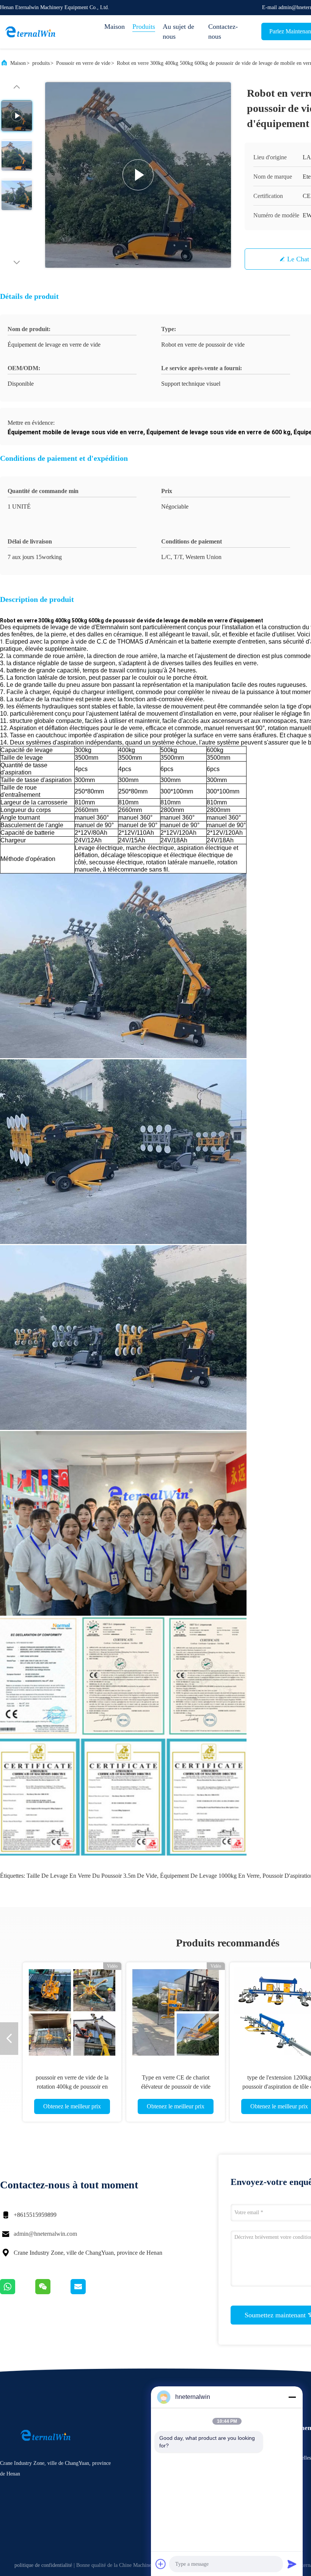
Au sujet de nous (178, 31)
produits (41, 63)
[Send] (292, 2564)
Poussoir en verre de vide (83, 63)
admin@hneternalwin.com (45, 2234)
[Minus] (292, 2397)
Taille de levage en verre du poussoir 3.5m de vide (92, 1876)
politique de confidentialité (43, 2565)
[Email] (88, 2292)
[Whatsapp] (18, 2292)
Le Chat (298, 259)
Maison (115, 27)
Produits (144, 27)
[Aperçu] (30, 32)
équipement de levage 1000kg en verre (210, 1876)
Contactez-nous (223, 31)
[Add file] (161, 2564)
